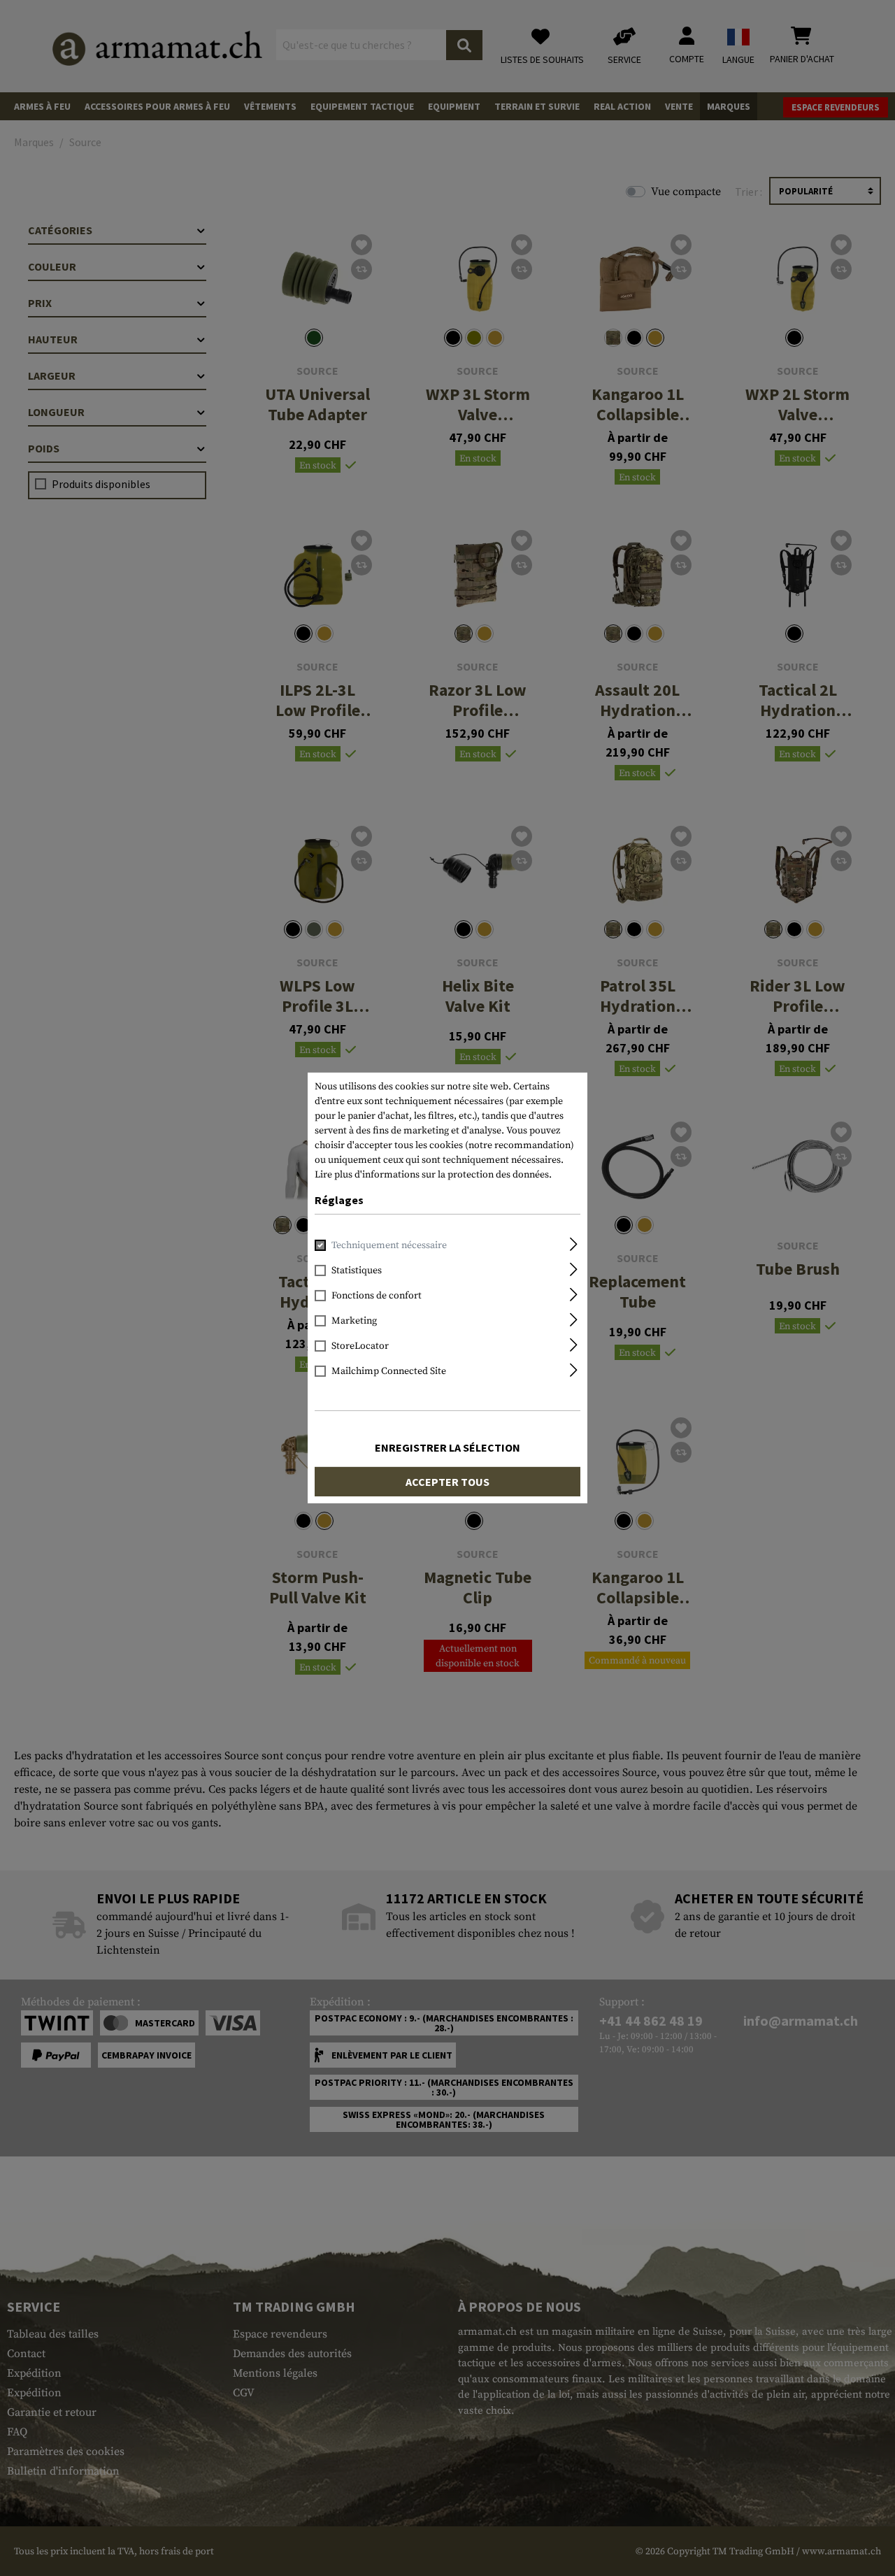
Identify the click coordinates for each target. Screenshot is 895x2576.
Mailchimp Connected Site (389, 1371)
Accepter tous (447, 1482)
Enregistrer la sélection (447, 1447)
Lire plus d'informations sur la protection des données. (433, 1175)
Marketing (354, 1321)
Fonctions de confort (377, 1296)
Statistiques (357, 1271)
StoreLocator (360, 1346)
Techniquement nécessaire (389, 1245)
